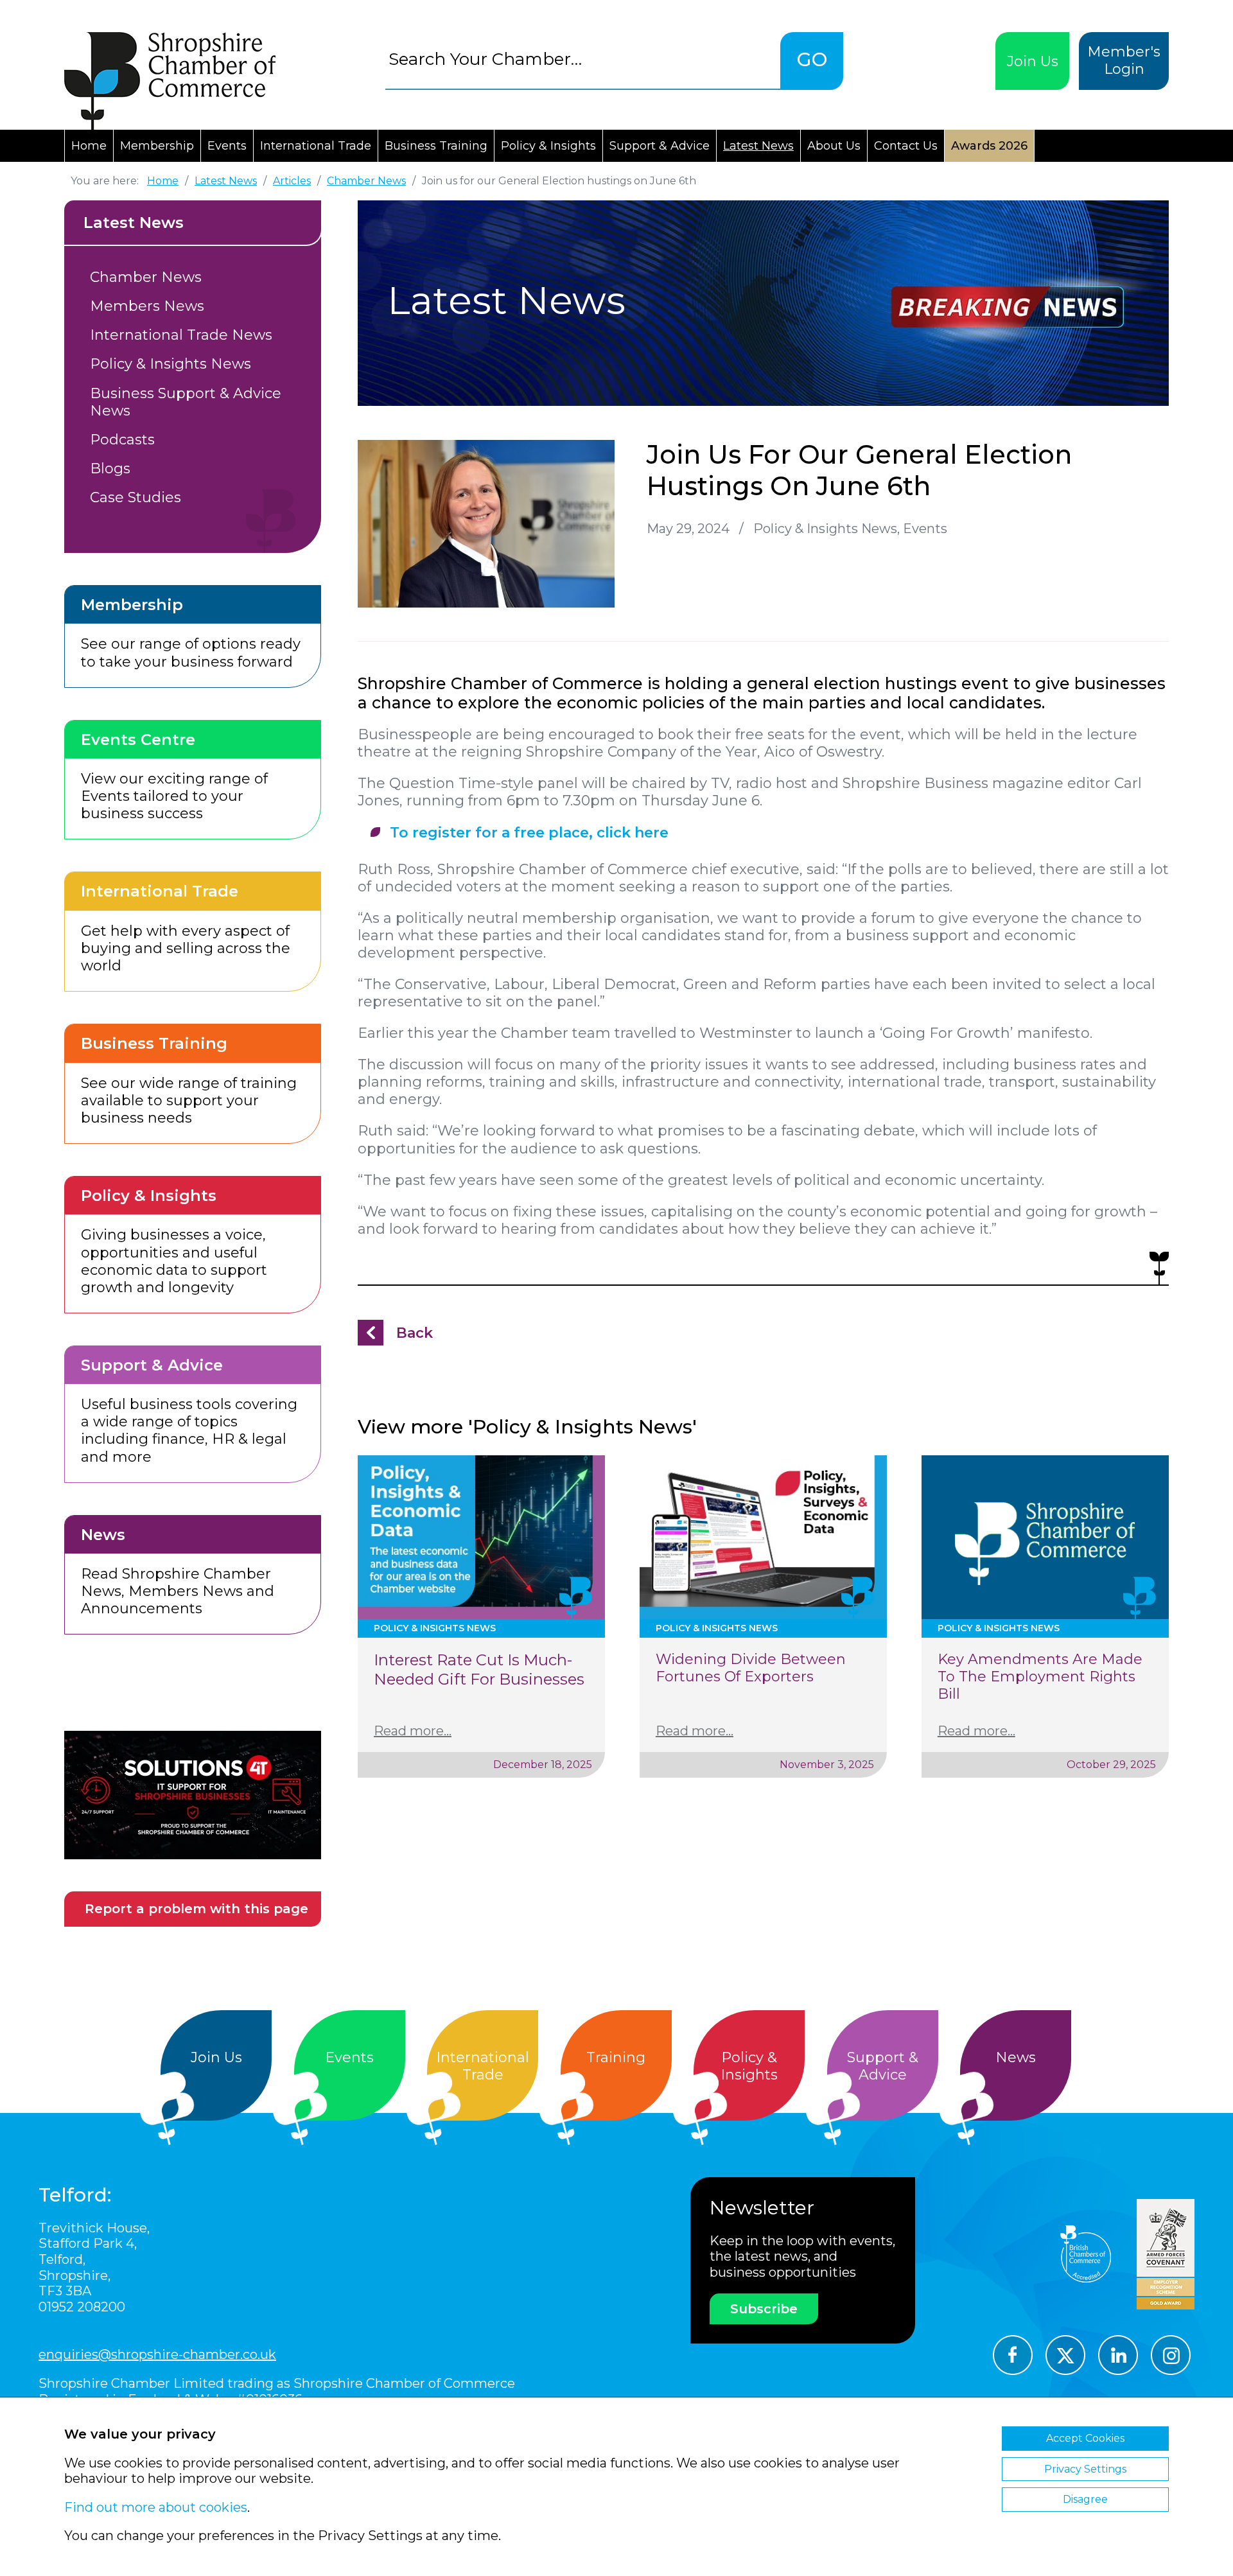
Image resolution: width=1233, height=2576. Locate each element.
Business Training (436, 146)
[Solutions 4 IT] (193, 1795)
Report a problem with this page (197, 1909)
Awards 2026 (989, 146)
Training (616, 2057)
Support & (883, 2066)
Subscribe (764, 2309)
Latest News (758, 146)
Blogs (110, 469)
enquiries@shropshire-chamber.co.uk (157, 2354)
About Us (834, 146)
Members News (147, 306)
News (1016, 2057)
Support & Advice (660, 146)
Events (227, 146)
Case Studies (136, 497)
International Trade (316, 146)
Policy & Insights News (171, 364)
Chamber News (146, 277)
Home (89, 146)
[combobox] (583, 59)
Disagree (1085, 2499)
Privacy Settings (1085, 2469)
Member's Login (1124, 60)
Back (415, 1333)
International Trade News (181, 335)
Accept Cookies (1085, 2438)
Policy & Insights (548, 146)
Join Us (1033, 61)
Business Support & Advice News (186, 402)
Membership (157, 146)
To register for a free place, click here (529, 833)
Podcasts (122, 440)
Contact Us (906, 146)
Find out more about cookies (156, 2507)
